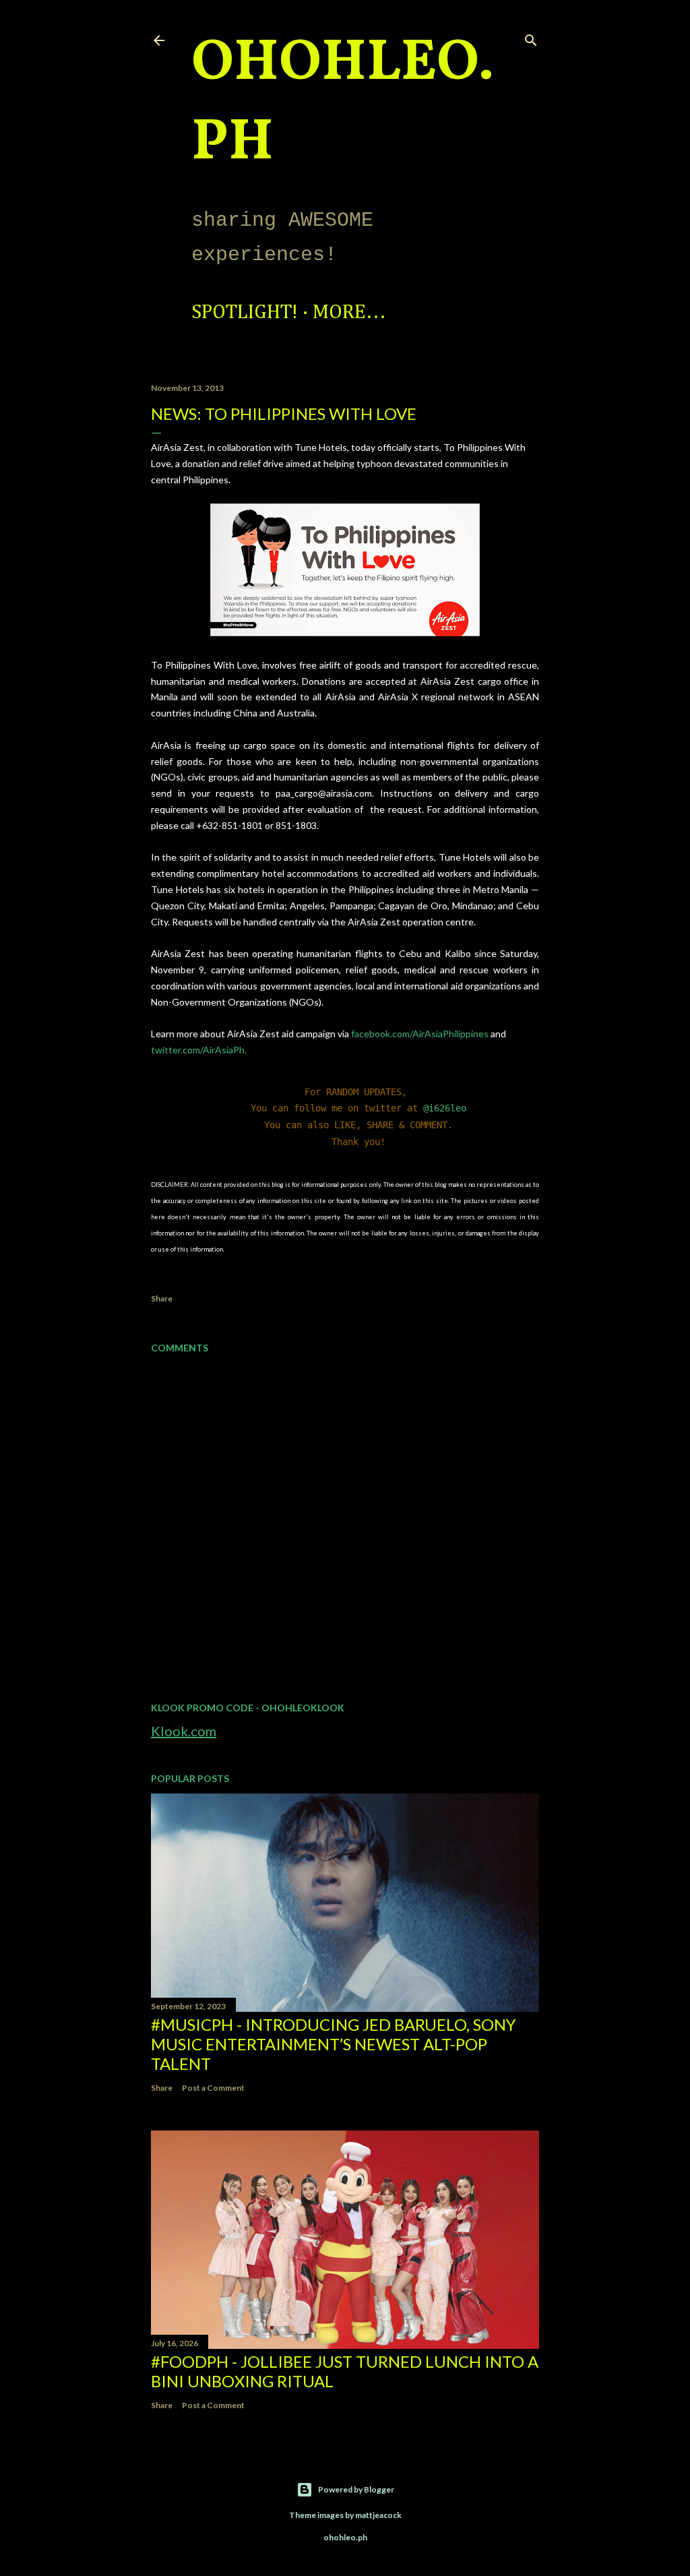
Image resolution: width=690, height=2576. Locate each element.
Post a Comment (213, 2088)
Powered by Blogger (356, 2489)
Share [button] (162, 1298)
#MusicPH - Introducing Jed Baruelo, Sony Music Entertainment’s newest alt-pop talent (334, 2044)
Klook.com (184, 1731)
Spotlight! (245, 313)
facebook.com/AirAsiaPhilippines (419, 1034)
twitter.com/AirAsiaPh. (199, 1050)
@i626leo (445, 1108)
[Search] (531, 37)
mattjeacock (378, 2515)
